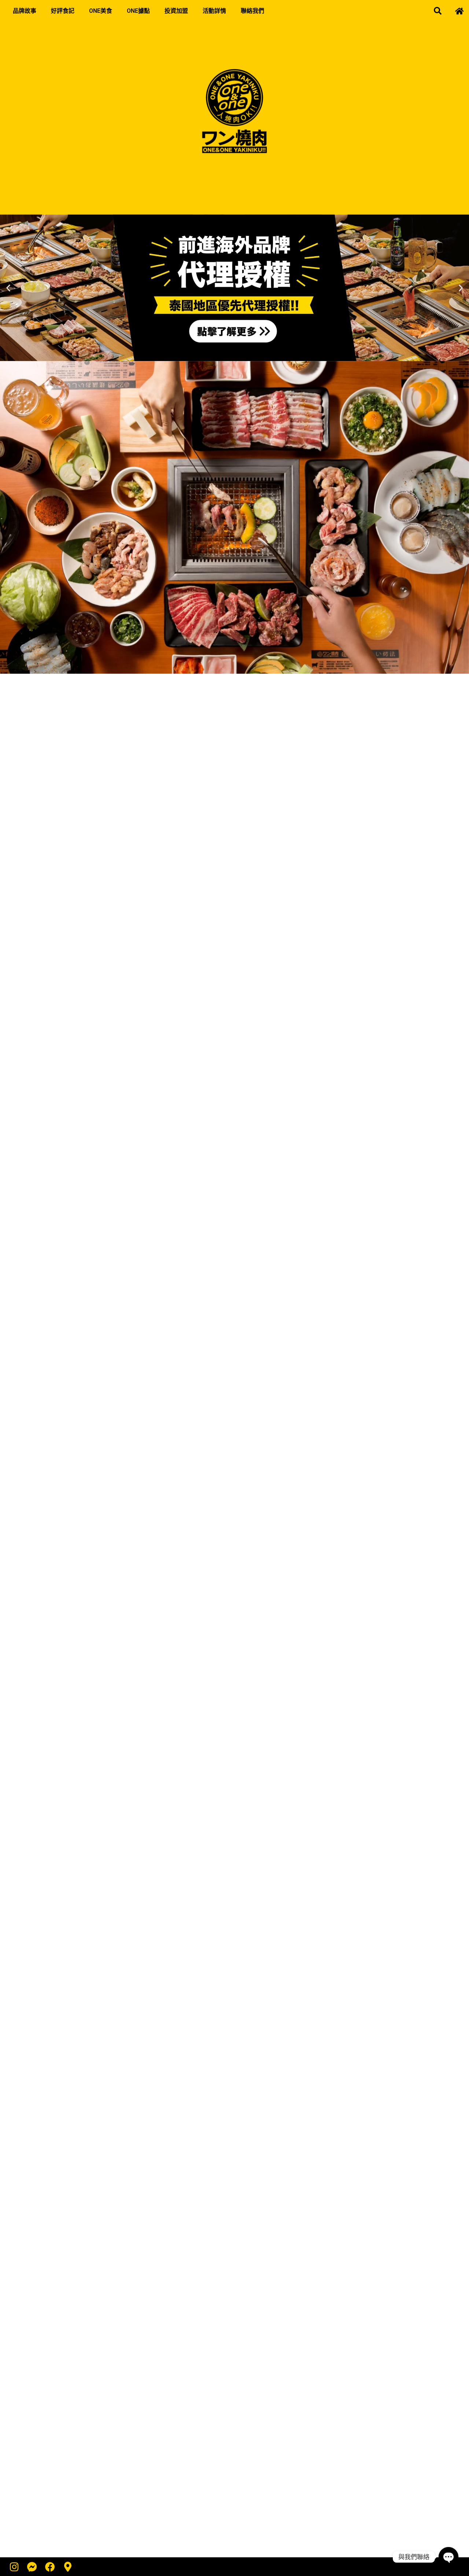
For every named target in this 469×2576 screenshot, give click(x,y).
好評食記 (63, 11)
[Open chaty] (448, 2557)
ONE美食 (101, 11)
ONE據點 (138, 11)
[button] (438, 11)
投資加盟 (176, 11)
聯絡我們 (252, 11)
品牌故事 (25, 11)
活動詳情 (214, 11)
